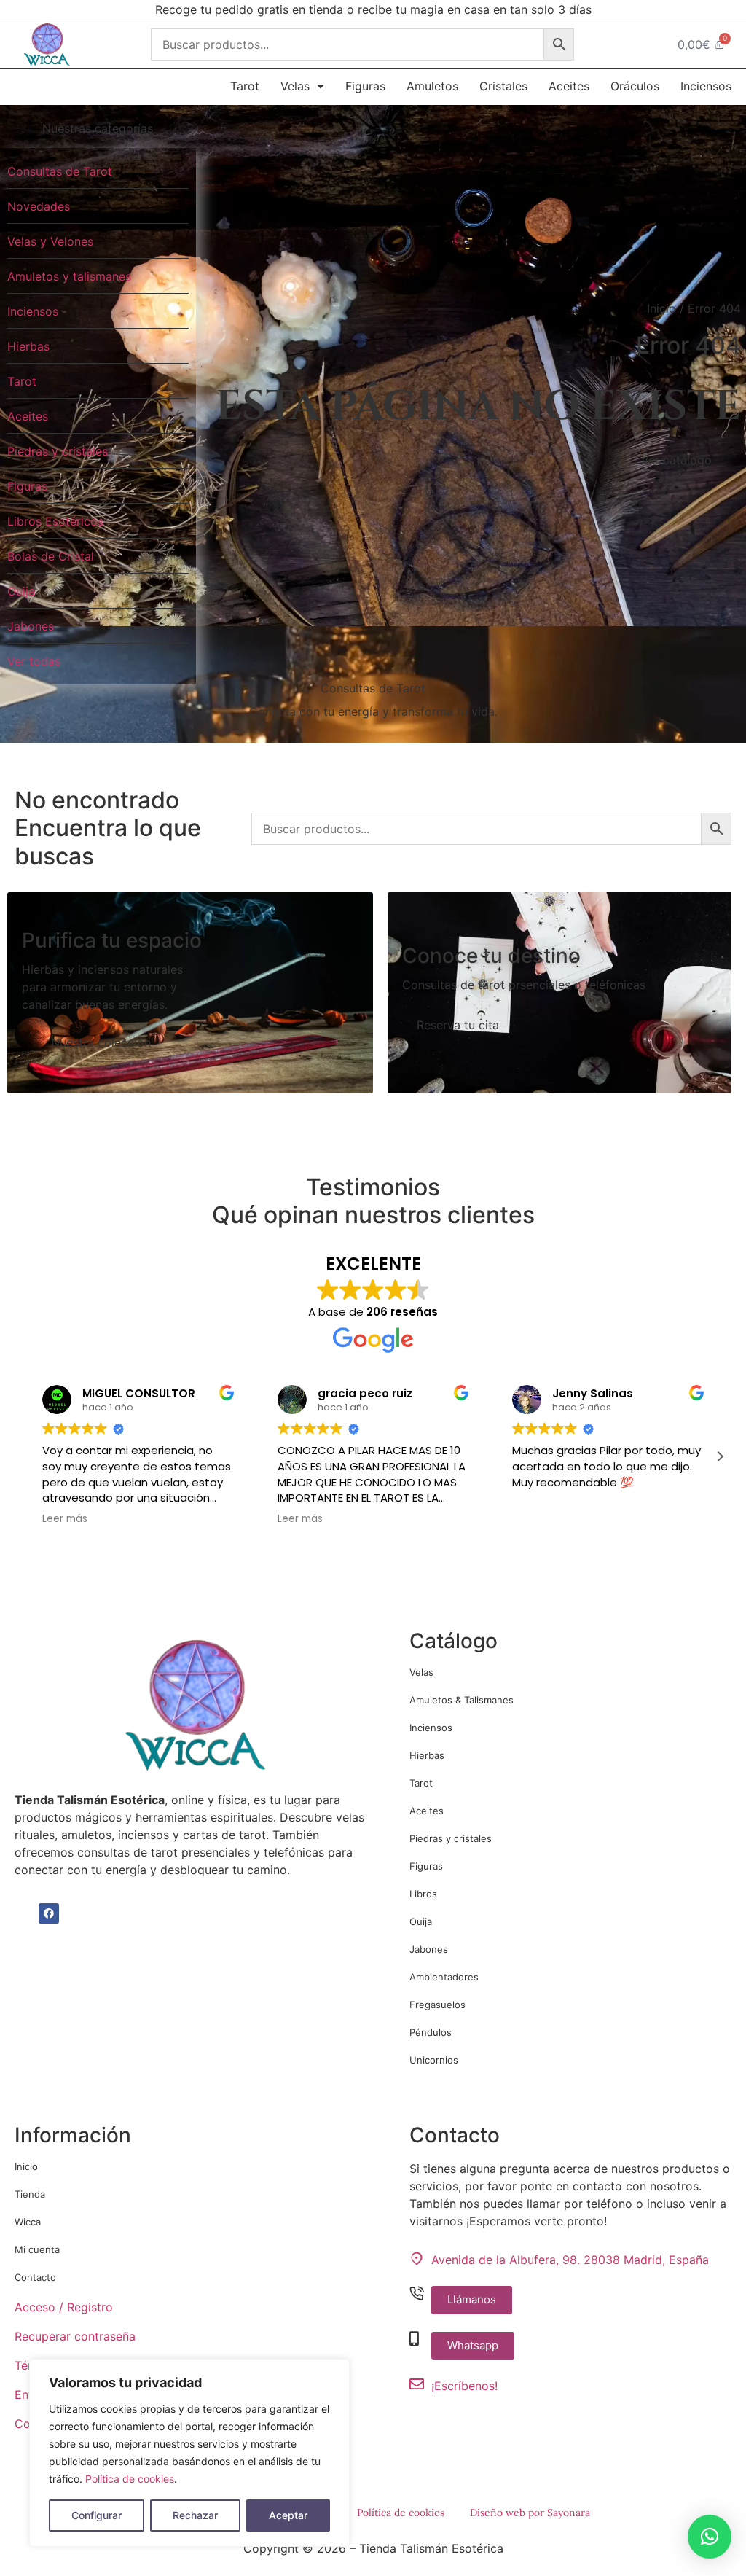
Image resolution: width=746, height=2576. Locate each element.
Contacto (35, 2277)
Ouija (421, 1921)
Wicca (28, 2222)
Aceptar (288, 2515)
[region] (189, 2453)
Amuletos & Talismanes (462, 1700)
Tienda (30, 2194)
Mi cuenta (37, 2249)
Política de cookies (130, 2479)
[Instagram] (25, 1913)
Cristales (503, 86)
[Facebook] (49, 1913)
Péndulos (431, 2032)
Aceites (569, 86)
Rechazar (195, 2515)
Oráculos (635, 86)
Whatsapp (473, 2345)
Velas (295, 86)
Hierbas (427, 1755)
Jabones (429, 1949)
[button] (720, 1456)
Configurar (97, 2515)
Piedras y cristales (451, 1838)
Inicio (661, 308)
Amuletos (432, 86)
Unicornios (434, 2060)
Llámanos (472, 2299)
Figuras (365, 86)
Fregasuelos (437, 2005)
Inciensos (706, 86)
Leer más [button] (63, 1519)
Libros (423, 1894)
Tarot (245, 86)
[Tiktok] (73, 1913)
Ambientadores (444, 1977)
